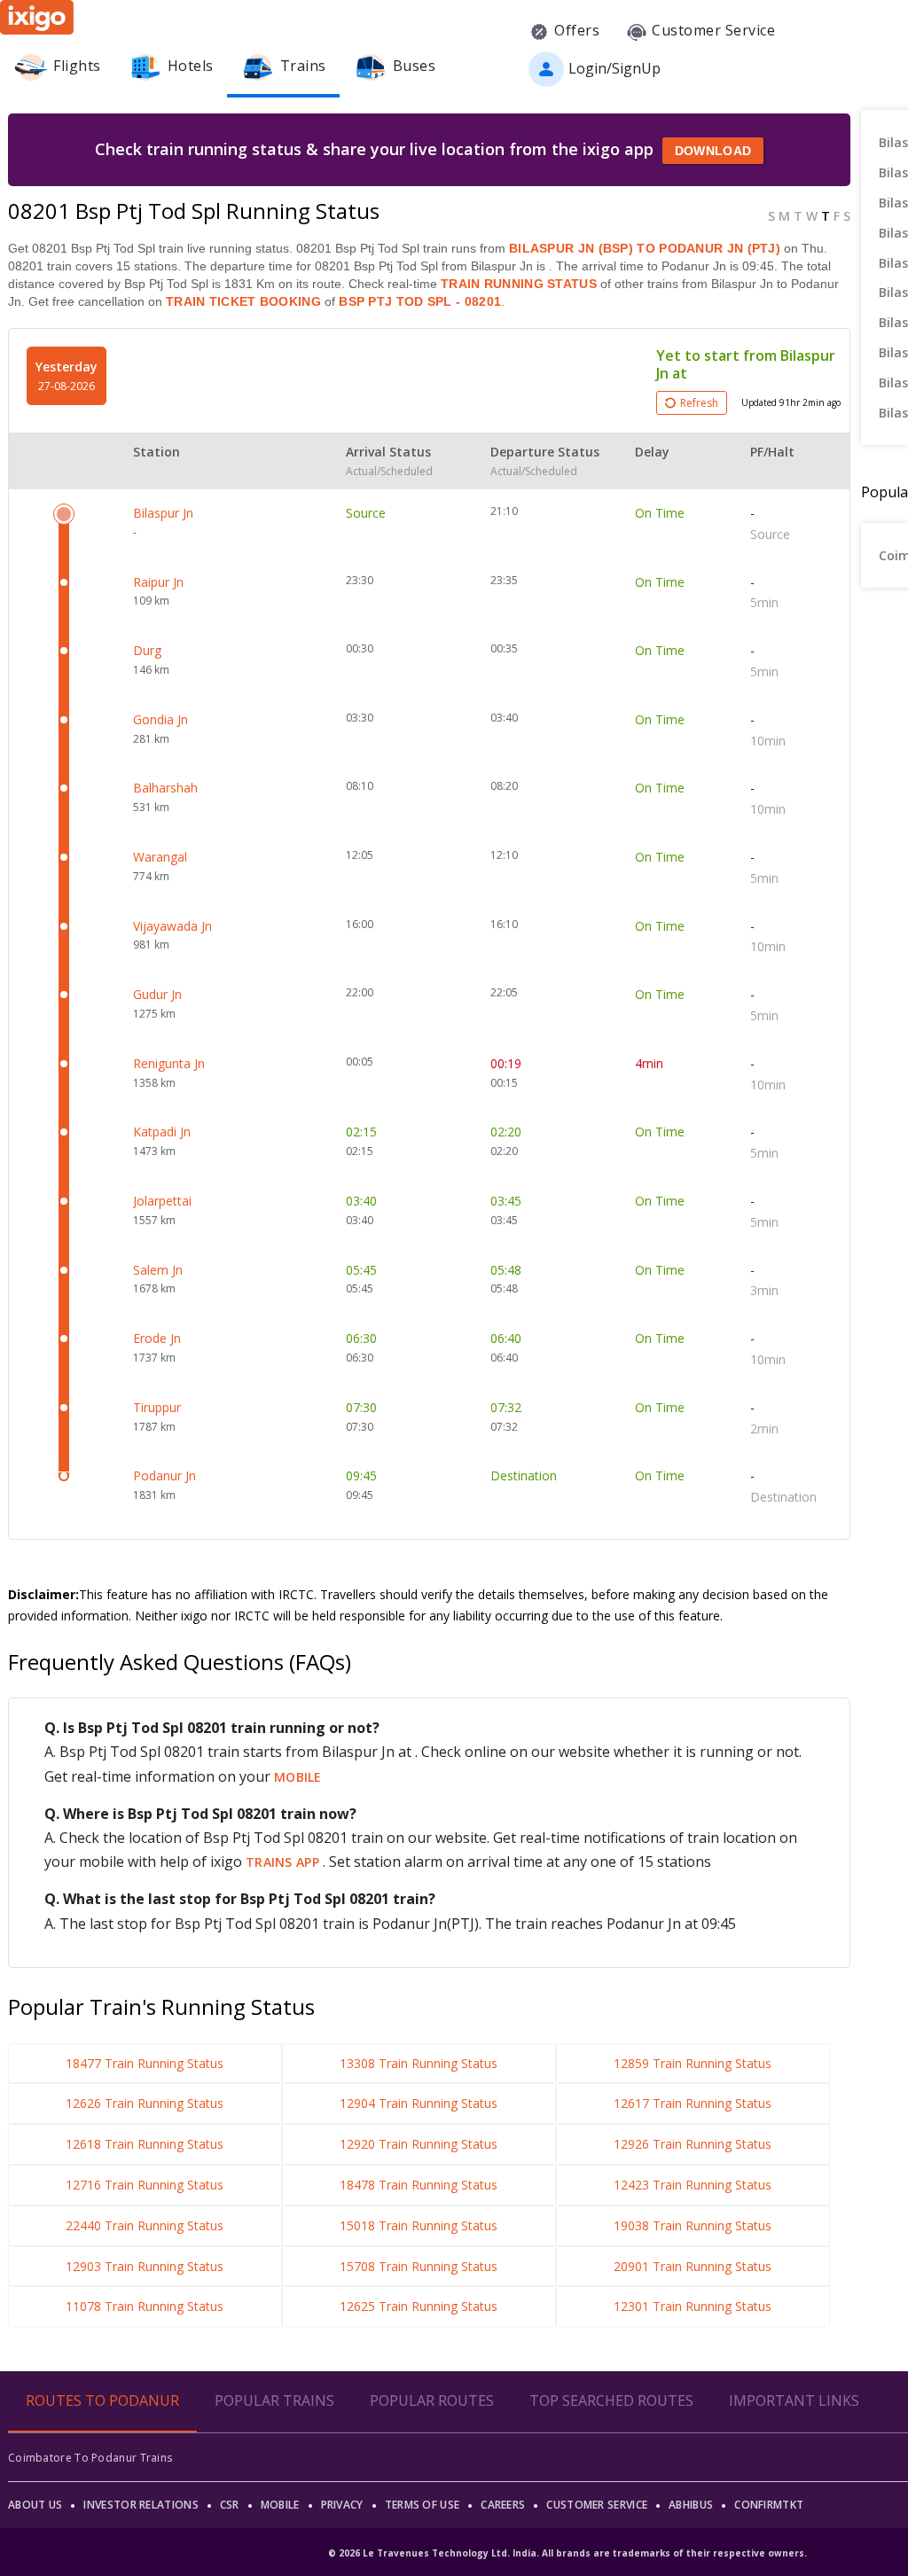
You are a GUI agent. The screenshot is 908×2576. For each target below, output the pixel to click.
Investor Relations (141, 2505)
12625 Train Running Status (419, 2306)
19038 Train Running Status (693, 2225)
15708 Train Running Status (419, 2266)
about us (35, 2505)
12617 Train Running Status (693, 2103)
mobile (298, 1777)
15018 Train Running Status (419, 2225)
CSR (230, 2505)
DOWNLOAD (713, 151)
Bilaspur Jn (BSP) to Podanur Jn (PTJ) (645, 248)
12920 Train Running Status (419, 2144)
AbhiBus (691, 2505)
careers (503, 2505)
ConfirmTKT (769, 2505)
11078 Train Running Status (145, 2306)
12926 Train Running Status (693, 2144)
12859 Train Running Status (693, 2063)
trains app (284, 1862)
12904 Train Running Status (419, 2103)
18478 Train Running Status (419, 2185)
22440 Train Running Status (145, 2225)
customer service (597, 2505)
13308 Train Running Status (419, 2063)
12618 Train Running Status (145, 2144)
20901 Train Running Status (693, 2266)
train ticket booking (243, 301)
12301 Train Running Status (693, 2306)
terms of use (423, 2505)
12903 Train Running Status (145, 2266)
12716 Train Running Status (145, 2185)
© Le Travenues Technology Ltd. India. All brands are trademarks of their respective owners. (567, 2553)
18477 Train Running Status (145, 2063)
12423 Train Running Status (693, 2185)
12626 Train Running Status (145, 2103)
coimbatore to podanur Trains (90, 2458)
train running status (519, 284)
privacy (342, 2505)
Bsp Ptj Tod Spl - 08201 (418, 301)
